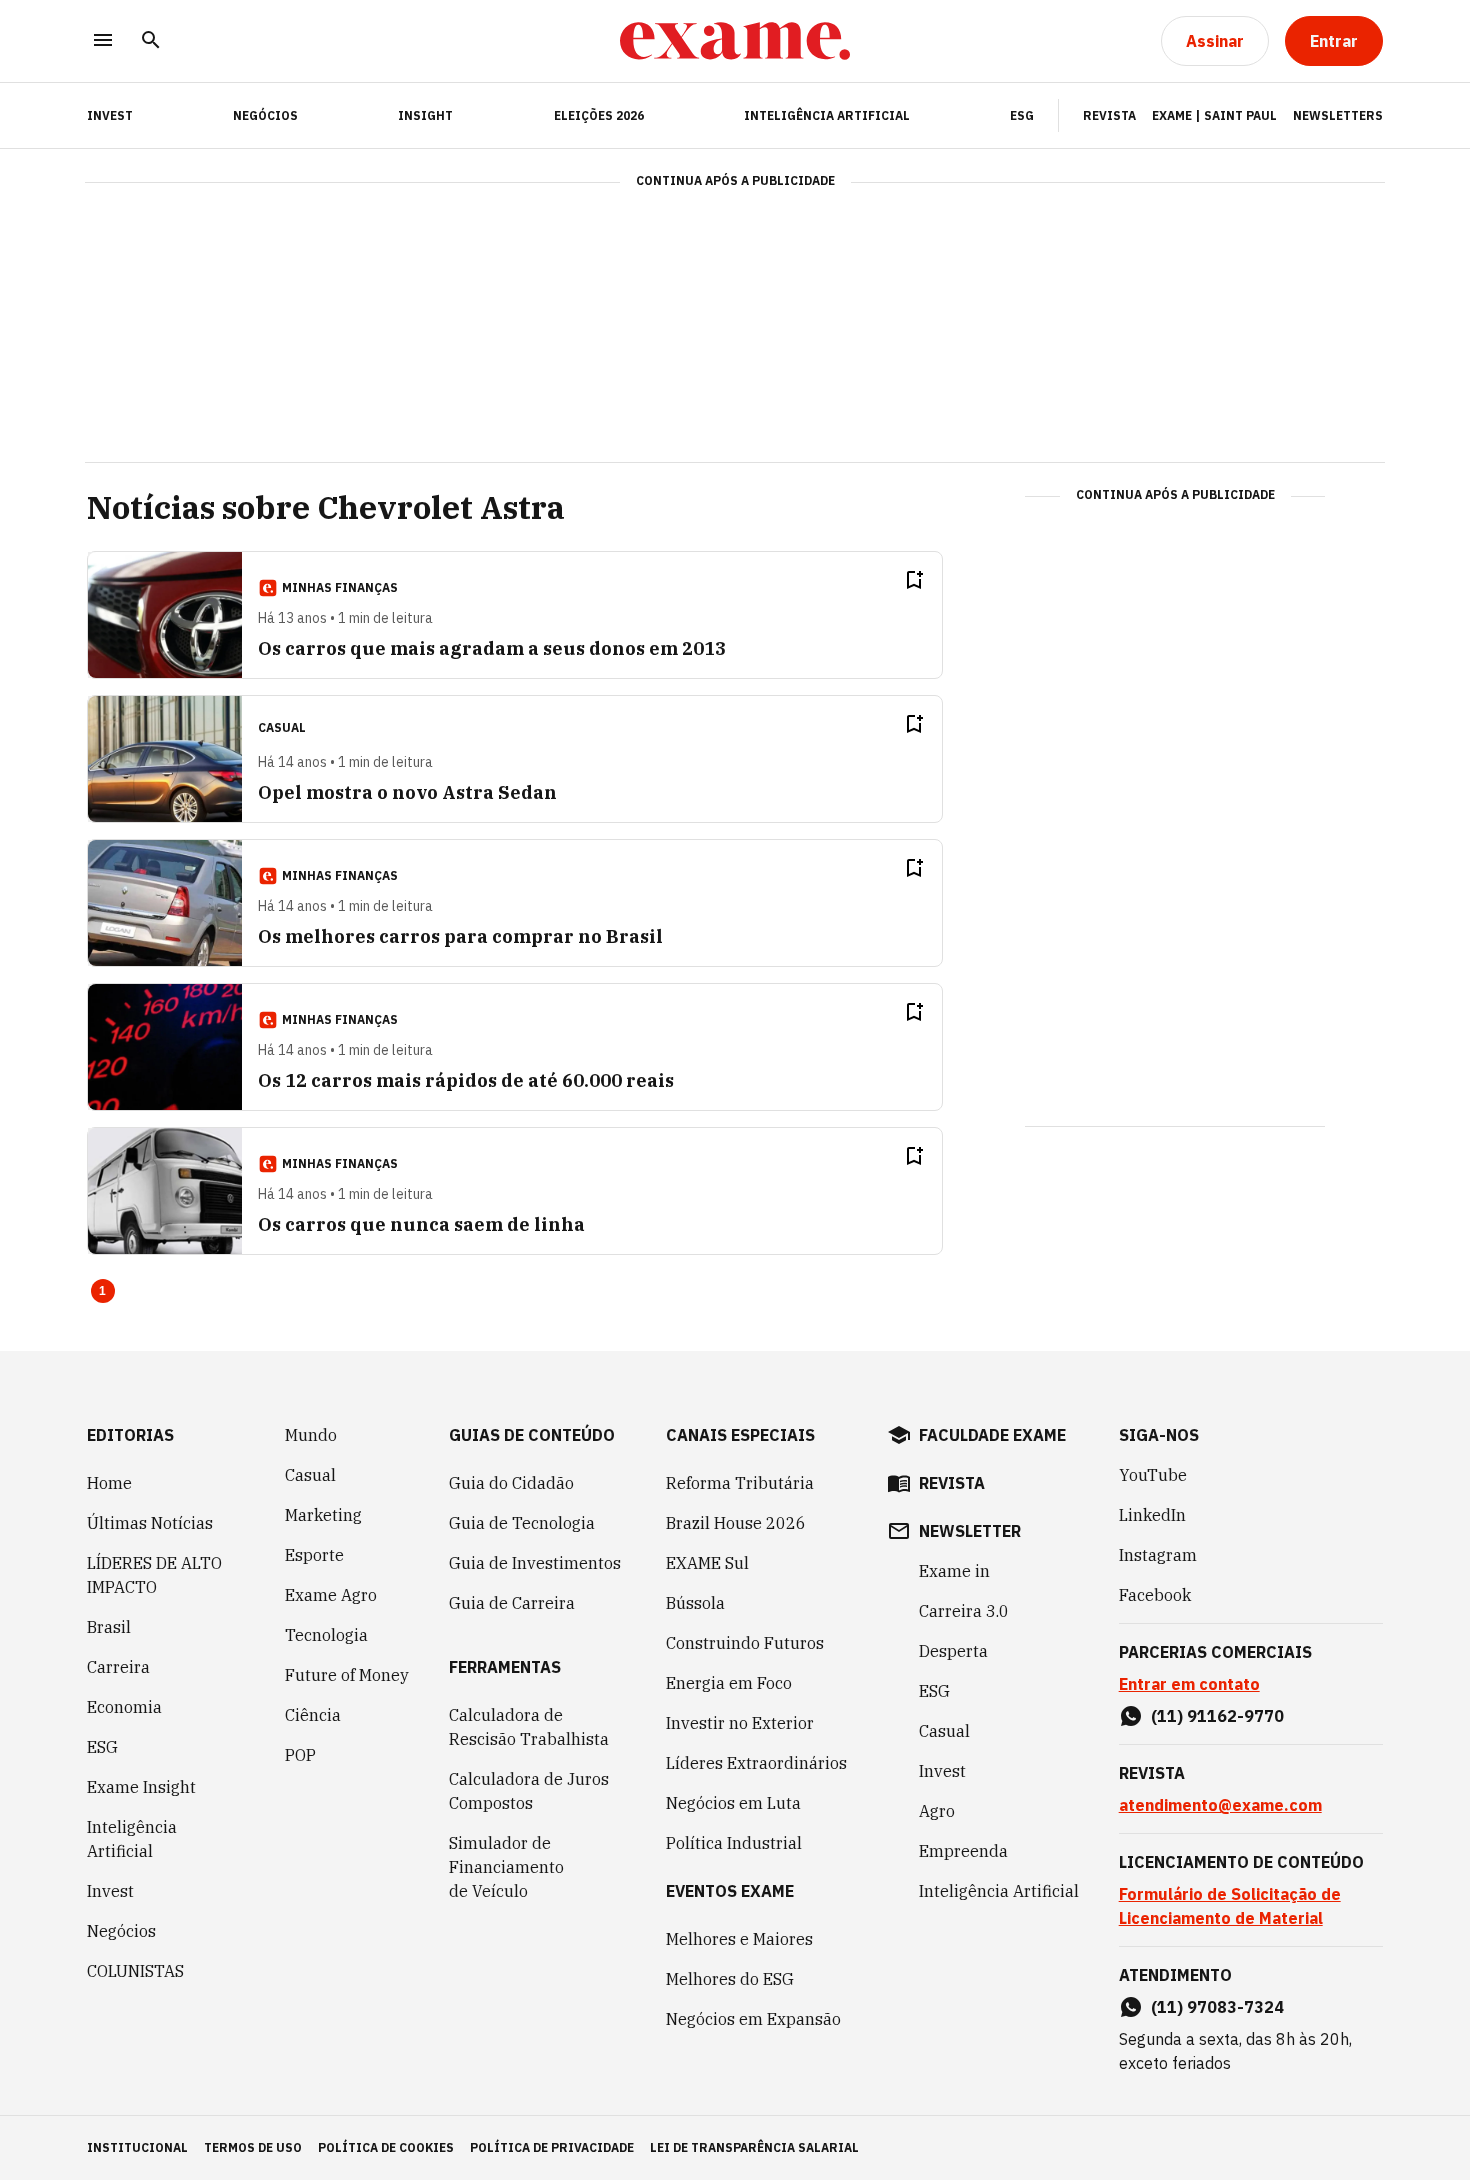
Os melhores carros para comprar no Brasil (460, 936)
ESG (1022, 115)
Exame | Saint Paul (1214, 115)
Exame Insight (141, 1787)
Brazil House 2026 (736, 1523)
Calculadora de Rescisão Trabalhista (529, 1727)
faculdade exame (992, 1435)
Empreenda (963, 1851)
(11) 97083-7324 (1217, 2007)
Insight (425, 115)
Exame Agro (331, 1595)
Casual (310, 1475)
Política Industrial (734, 1843)
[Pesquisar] (151, 41)
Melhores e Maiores (739, 1939)
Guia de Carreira (512, 1603)
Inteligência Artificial (827, 115)
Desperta (953, 1651)
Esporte (314, 1555)
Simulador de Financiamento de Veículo (506, 1867)
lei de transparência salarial (754, 2147)
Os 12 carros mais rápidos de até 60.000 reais (466, 1080)
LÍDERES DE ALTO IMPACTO (154, 1575)
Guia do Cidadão (511, 1483)
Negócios (265, 115)
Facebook (1155, 1595)
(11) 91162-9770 (1217, 1716)
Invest (110, 1891)
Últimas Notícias (150, 1523)
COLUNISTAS (135, 1971)
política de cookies (386, 2147)
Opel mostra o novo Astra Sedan (407, 792)
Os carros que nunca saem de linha (421, 1224)
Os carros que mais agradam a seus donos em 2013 (492, 648)
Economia (124, 1707)
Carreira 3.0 (964, 1611)
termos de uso (253, 2147)
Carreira (118, 1667)
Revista (1109, 115)
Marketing (323, 1515)
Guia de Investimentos (535, 1563)
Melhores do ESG (730, 1979)
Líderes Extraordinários (756, 1763)
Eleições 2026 (599, 115)
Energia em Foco (729, 1683)
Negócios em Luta (733, 1803)
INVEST (110, 115)
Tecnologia (326, 1635)
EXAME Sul (707, 1563)
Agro (937, 1811)
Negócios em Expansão (753, 2019)
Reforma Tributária (740, 1483)
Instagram (1158, 1555)
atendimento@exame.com (1220, 1805)
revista (952, 1483)
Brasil (109, 1627)
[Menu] (103, 41)
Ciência (313, 1715)
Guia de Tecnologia (522, 1523)
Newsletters (1338, 115)
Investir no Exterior (740, 1723)
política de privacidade (552, 2147)
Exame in (954, 1571)
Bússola (695, 1603)
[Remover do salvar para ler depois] (914, 580)
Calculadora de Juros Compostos (529, 1791)
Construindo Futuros (745, 1643)
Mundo (311, 1435)
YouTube (1153, 1475)
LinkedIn (1152, 1515)
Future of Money (347, 1675)
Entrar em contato (1189, 1684)
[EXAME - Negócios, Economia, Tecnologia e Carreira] (735, 41)
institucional (137, 2147)
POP (300, 1755)
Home (109, 1483)
